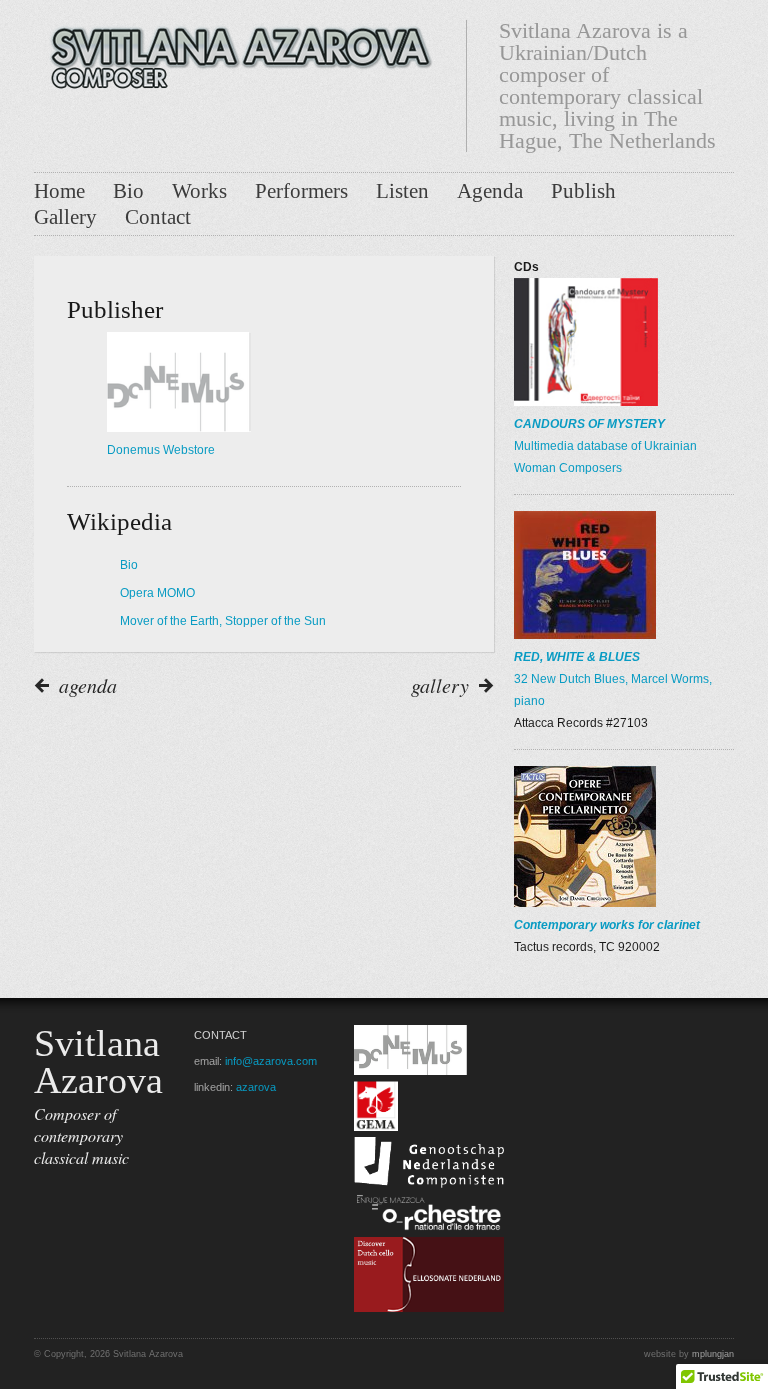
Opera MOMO (157, 593)
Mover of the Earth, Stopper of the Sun (223, 621)
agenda (88, 685)
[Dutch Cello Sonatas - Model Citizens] (429, 1308)
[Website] (234, 51)
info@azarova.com (271, 1061)
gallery (440, 685)
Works (199, 191)
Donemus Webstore (161, 450)
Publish (583, 191)
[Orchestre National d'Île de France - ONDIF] (429, 1227)
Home (59, 191)
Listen (402, 191)
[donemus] (410, 1071)
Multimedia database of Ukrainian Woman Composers (605, 446)
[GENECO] (429, 1184)
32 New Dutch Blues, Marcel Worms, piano (613, 679)
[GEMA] (376, 1127)
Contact (158, 217)
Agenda (490, 191)
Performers (301, 191)
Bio (128, 191)
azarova (256, 1087)
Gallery (65, 217)
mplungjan (713, 1354)
